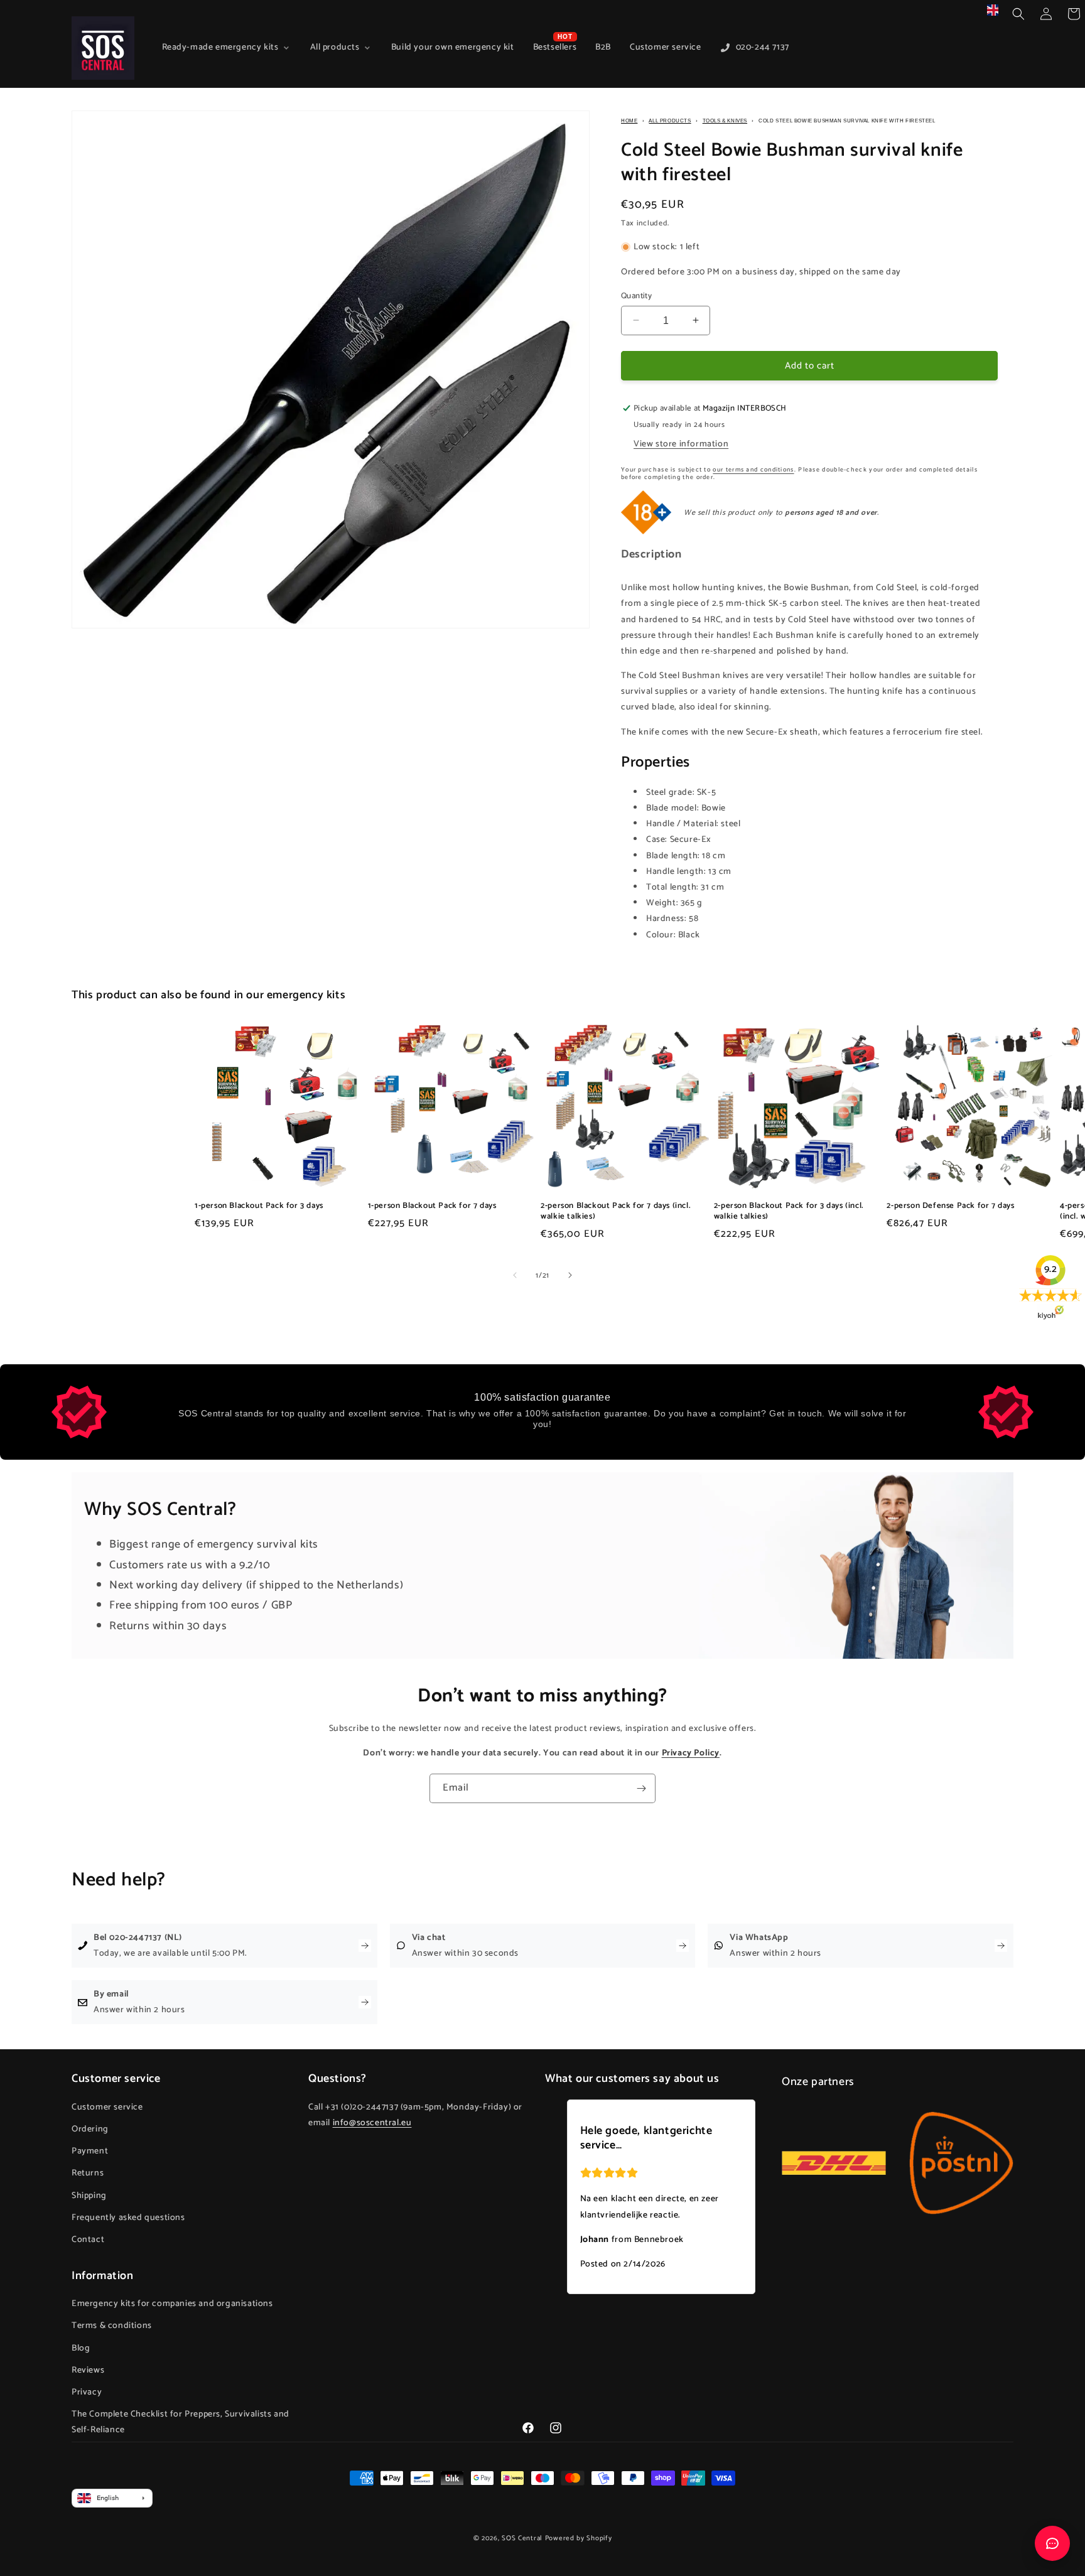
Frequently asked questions (128, 2218)
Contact (88, 2240)
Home (629, 121)
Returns (88, 2173)
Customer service (107, 2107)
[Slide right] (570, 1275)
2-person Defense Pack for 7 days (950, 1206)
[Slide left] (515, 1275)
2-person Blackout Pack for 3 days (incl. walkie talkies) (789, 1211)
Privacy (87, 2392)
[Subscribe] (641, 1788)
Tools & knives (725, 121)
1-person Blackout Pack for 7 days (432, 1206)
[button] (1018, 14)
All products (670, 121)
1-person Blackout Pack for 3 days (259, 1206)
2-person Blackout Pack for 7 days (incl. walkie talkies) (616, 1211)
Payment (90, 2151)
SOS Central (522, 2538)
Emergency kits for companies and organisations (172, 2304)
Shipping (89, 2196)
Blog (81, 2348)
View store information (681, 444)
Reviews (88, 2370)
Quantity (636, 296)
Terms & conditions (112, 2326)
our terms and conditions (753, 469)
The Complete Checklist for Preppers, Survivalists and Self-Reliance (181, 2422)
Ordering (90, 2129)
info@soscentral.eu (372, 2123)
